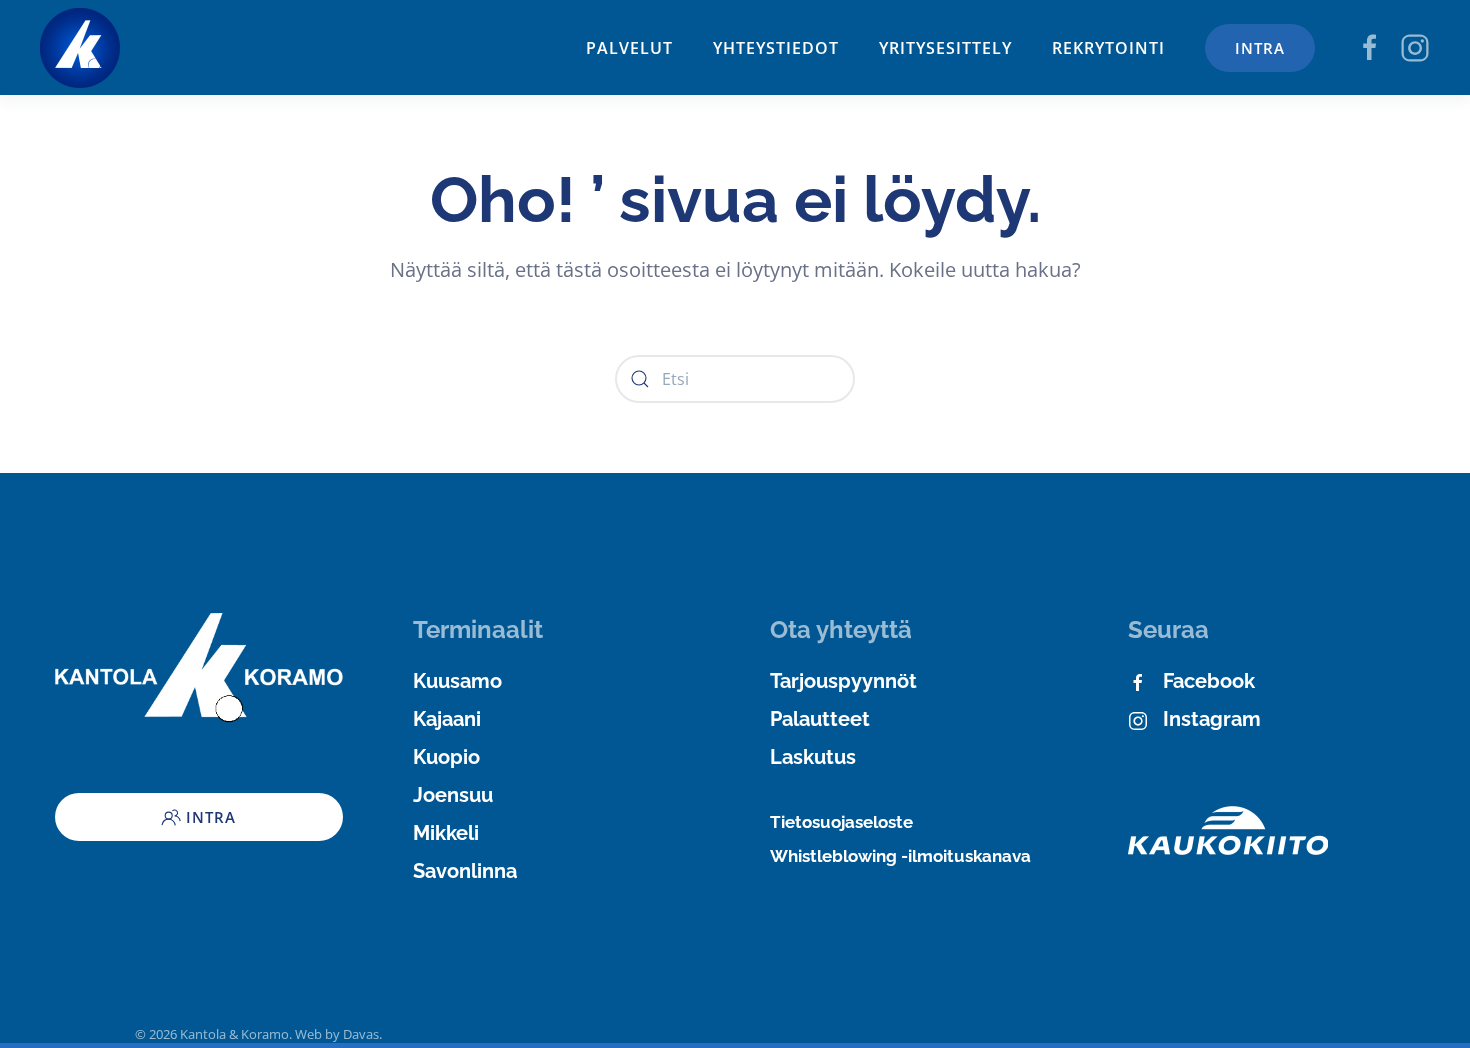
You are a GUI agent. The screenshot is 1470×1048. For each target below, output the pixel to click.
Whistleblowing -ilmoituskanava (900, 856)
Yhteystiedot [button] (776, 48)
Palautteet (820, 719)
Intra (211, 817)
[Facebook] (1370, 46)
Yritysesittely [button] (945, 48)
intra (1260, 48)
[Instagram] (1415, 46)
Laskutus (813, 757)
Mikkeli (446, 833)
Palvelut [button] (629, 48)
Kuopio (446, 757)
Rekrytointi (1108, 48)
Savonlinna (465, 871)
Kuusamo (457, 681)
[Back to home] (80, 47)
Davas (361, 1034)
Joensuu (453, 795)
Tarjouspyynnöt (843, 681)
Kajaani (447, 719)
